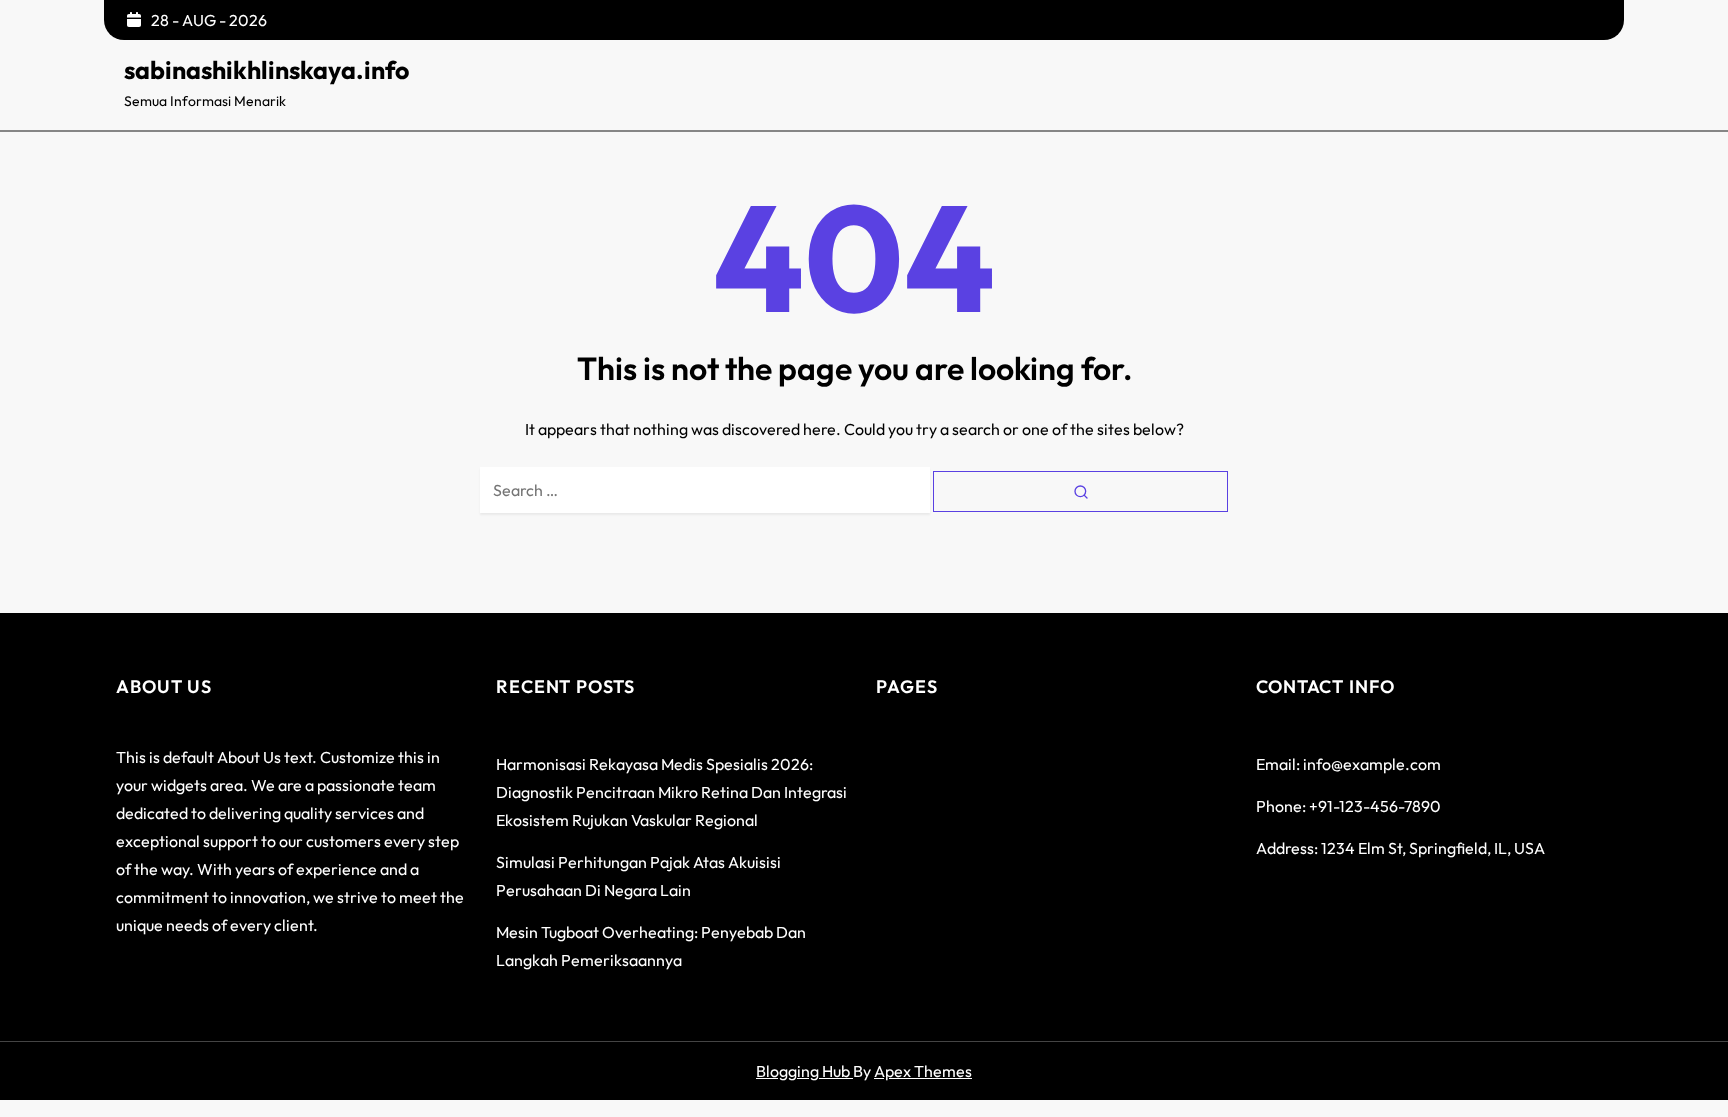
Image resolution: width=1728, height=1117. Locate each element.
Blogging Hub (804, 1071)
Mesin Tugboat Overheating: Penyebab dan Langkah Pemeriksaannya (651, 946)
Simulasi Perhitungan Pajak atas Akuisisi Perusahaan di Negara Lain (638, 876)
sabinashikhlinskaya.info (266, 70)
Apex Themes (923, 1071)
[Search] (1080, 491)
